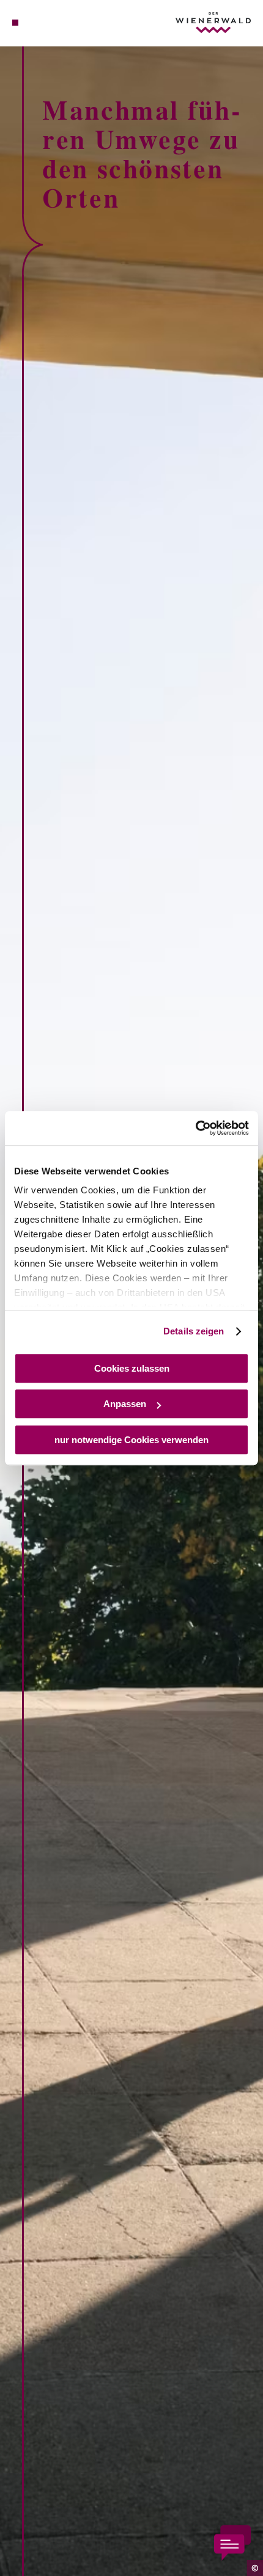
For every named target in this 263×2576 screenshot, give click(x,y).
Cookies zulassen (132, 1368)
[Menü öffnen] (15, 23)
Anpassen (125, 1404)
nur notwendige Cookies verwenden (131, 1440)
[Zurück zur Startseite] (213, 23)
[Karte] (34, 23)
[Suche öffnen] (53, 23)
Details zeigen (194, 1331)
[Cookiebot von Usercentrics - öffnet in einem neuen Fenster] (195, 1128)
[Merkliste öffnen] (44, 23)
